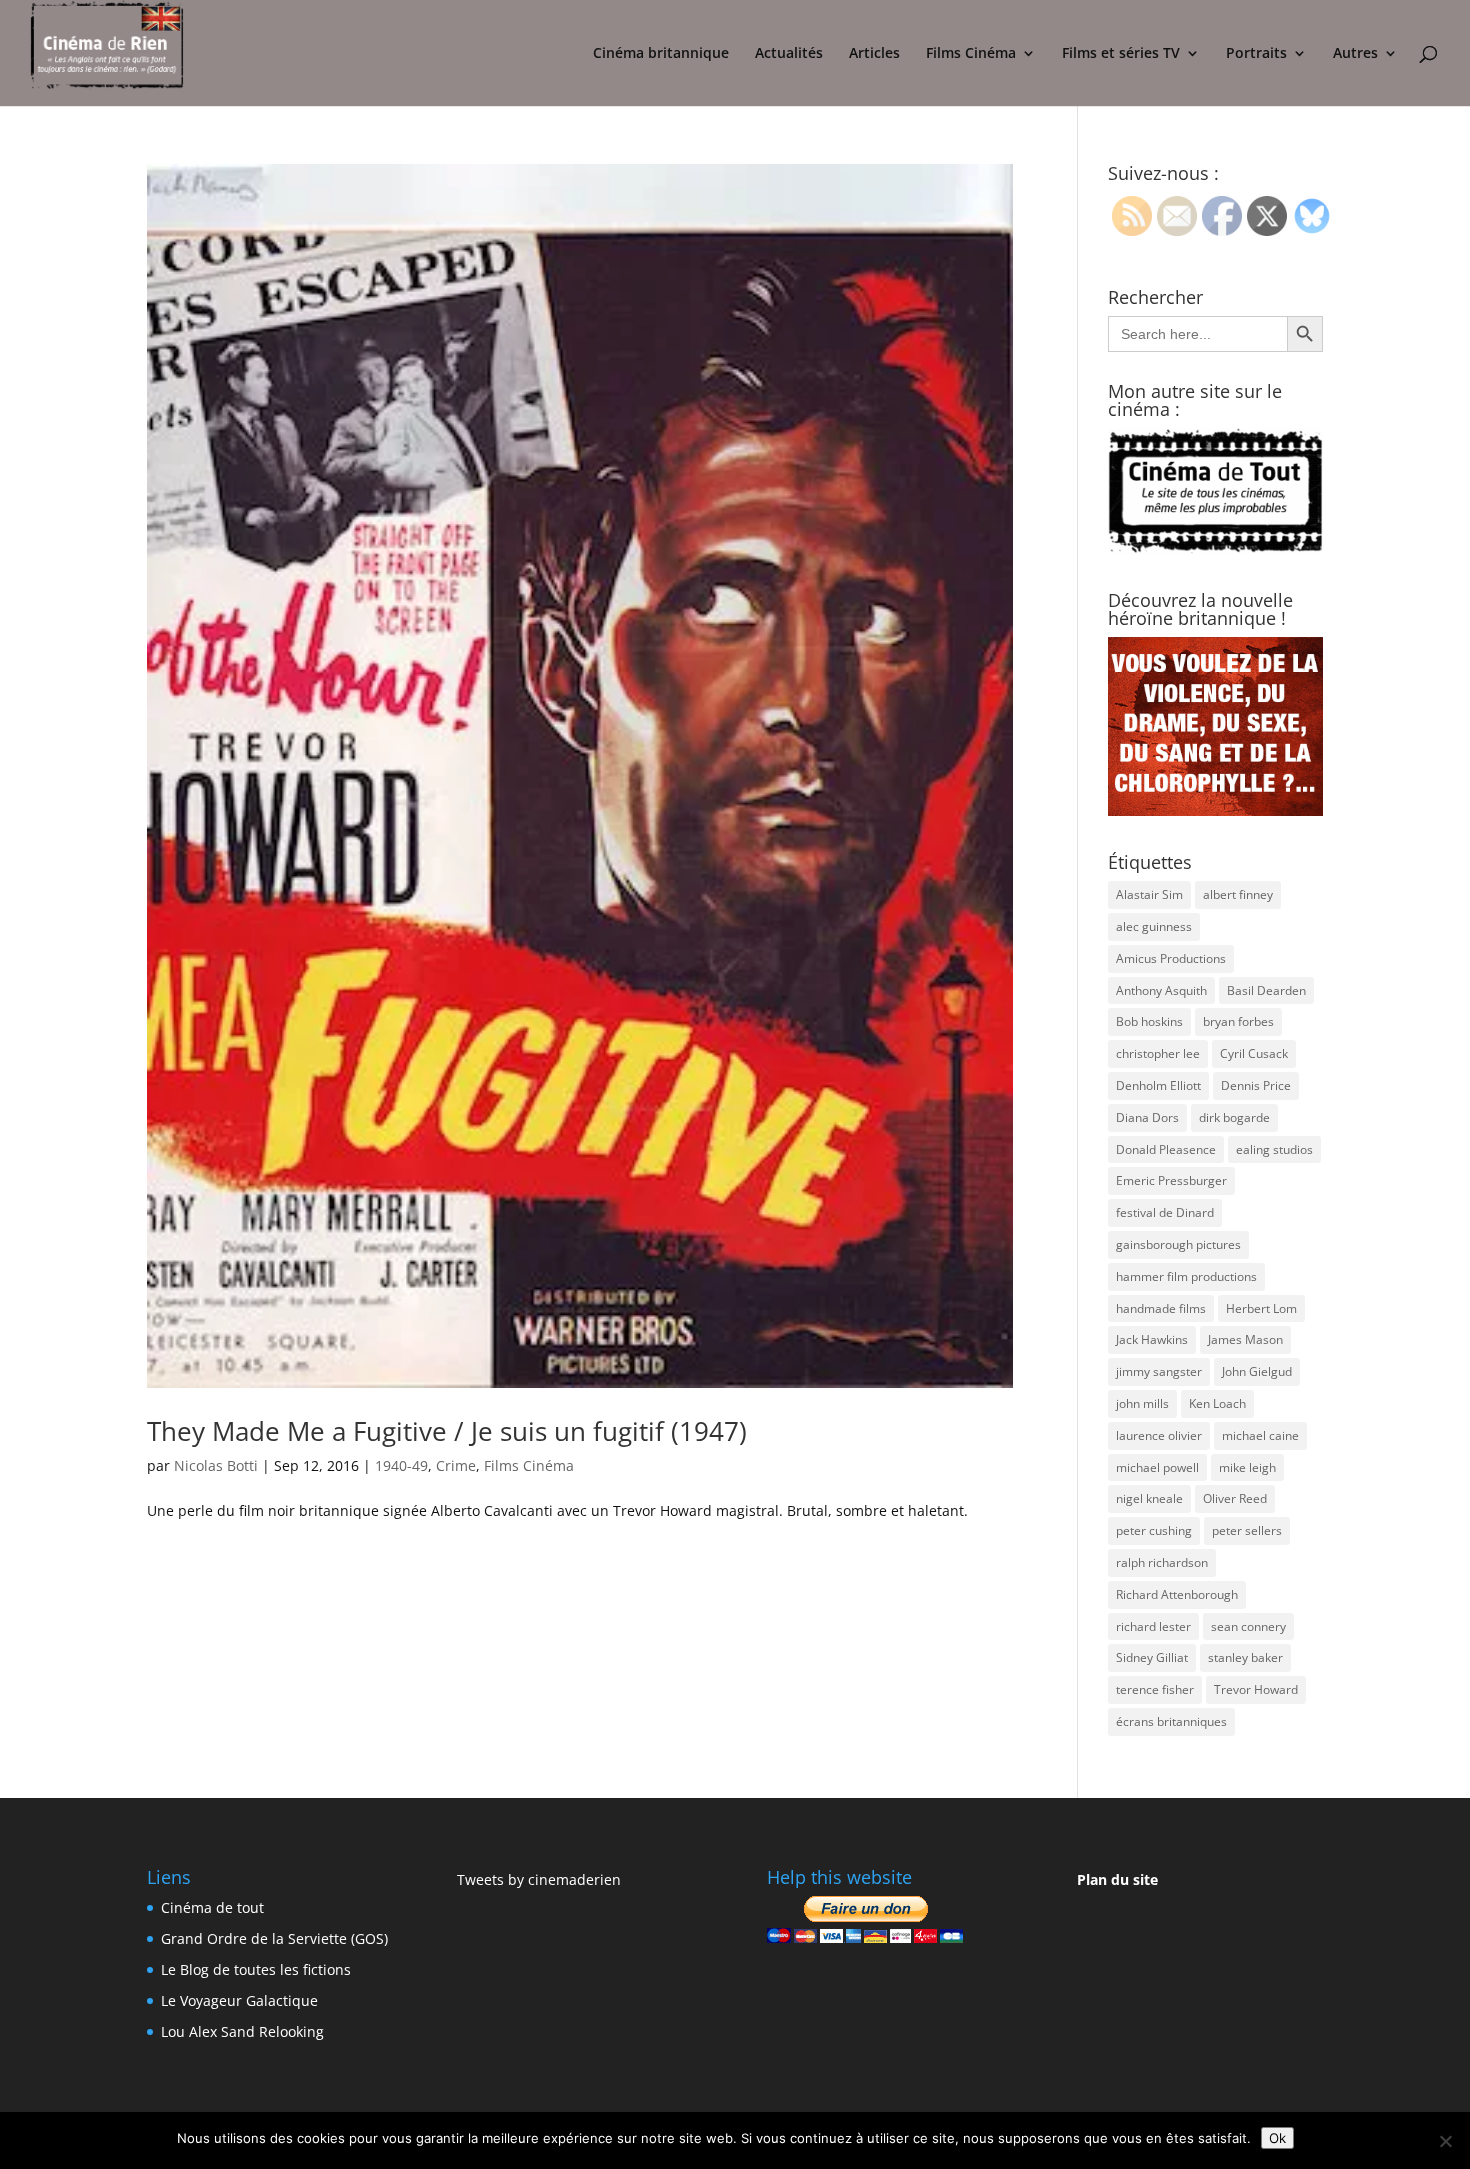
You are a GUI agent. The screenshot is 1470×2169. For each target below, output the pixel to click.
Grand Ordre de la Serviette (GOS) (274, 1938)
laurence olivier (1159, 1435)
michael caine (1260, 1435)
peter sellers (1247, 1530)
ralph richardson (1162, 1562)
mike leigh (1247, 1467)
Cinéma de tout (212, 1907)
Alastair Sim (1149, 894)
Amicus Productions (1171, 958)
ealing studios (1274, 1149)
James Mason (1245, 1339)
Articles (874, 54)
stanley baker (1245, 1657)
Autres (1355, 54)
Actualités (789, 54)
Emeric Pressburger (1171, 1180)
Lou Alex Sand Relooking (242, 2031)
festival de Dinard (1165, 1212)
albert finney (1238, 894)
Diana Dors (1147, 1117)
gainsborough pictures (1178, 1244)
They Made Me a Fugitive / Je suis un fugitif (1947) (447, 1431)
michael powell (1157, 1467)
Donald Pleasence (1166, 1149)
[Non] (1445, 2141)
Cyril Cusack (1254, 1053)
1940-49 (401, 1465)
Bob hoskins (1149, 1021)
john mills (1142, 1403)
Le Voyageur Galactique (239, 2000)
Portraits (1256, 54)
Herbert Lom (1261, 1308)
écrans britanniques (1171, 1721)
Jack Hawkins (1152, 1339)
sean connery (1248, 1626)
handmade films (1161, 1308)
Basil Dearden (1266, 990)
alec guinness (1154, 926)
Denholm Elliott (1158, 1085)
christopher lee (1158, 1053)
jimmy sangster (1159, 1371)
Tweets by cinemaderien (539, 1879)
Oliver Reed (1235, 1498)
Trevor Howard (1256, 1689)
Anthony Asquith (1161, 990)
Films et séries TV (1121, 54)
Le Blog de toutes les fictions (256, 1969)
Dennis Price (1256, 1085)
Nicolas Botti (216, 1465)
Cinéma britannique (661, 54)
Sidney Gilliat (1152, 1657)
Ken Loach (1217, 1403)
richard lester (1153, 1626)
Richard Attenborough (1177, 1594)
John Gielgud (1257, 1371)
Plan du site (1117, 1879)
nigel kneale (1149, 1498)
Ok (1277, 2138)
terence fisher (1155, 1689)
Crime (456, 1465)
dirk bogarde (1234, 1117)
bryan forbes (1238, 1021)
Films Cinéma (971, 54)
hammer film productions (1186, 1276)
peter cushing (1154, 1530)
